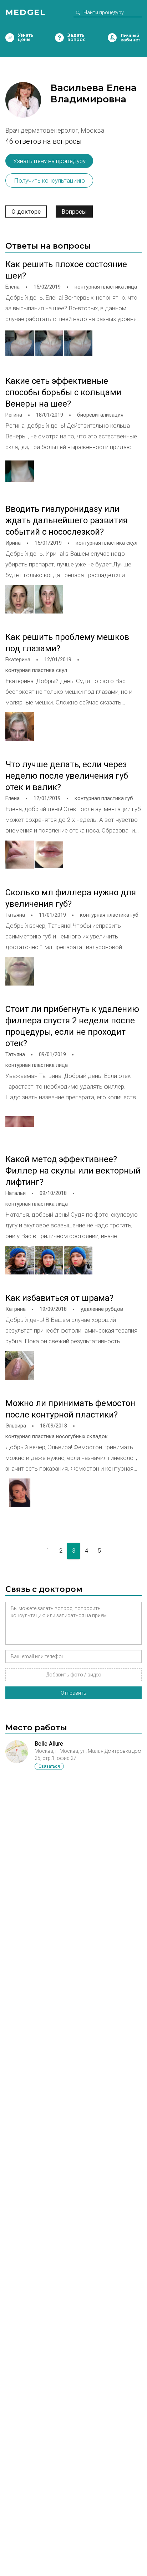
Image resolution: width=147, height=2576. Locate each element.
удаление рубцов (102, 1309)
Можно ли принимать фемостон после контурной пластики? (70, 1409)
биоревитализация (100, 415)
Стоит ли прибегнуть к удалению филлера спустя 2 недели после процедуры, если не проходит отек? (72, 1026)
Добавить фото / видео (74, 1675)
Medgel (26, 12)
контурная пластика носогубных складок (57, 1436)
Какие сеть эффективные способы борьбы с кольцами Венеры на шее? (63, 392)
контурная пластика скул (107, 543)
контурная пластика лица (106, 287)
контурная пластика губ (104, 798)
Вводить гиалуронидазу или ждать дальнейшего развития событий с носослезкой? (67, 520)
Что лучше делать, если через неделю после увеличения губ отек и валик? (67, 776)
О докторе (26, 212)
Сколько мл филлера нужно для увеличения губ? (71, 898)
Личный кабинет (112, 38)
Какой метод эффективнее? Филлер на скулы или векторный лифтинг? (73, 1171)
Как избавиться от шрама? (59, 1298)
